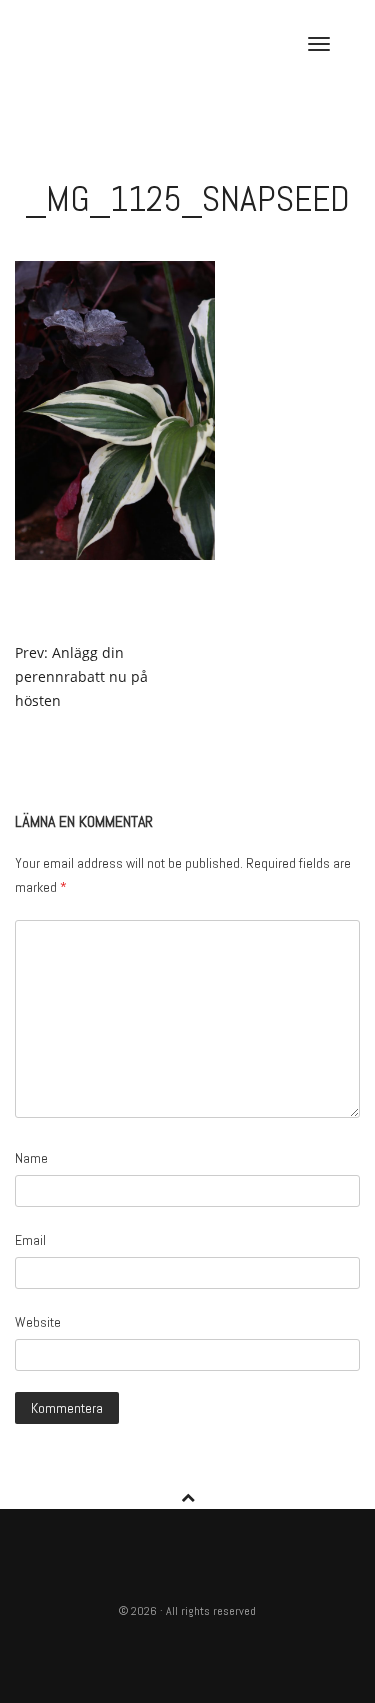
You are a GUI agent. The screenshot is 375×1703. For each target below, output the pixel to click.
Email (30, 1240)
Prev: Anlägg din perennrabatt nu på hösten (81, 676)
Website (38, 1322)
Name (31, 1158)
